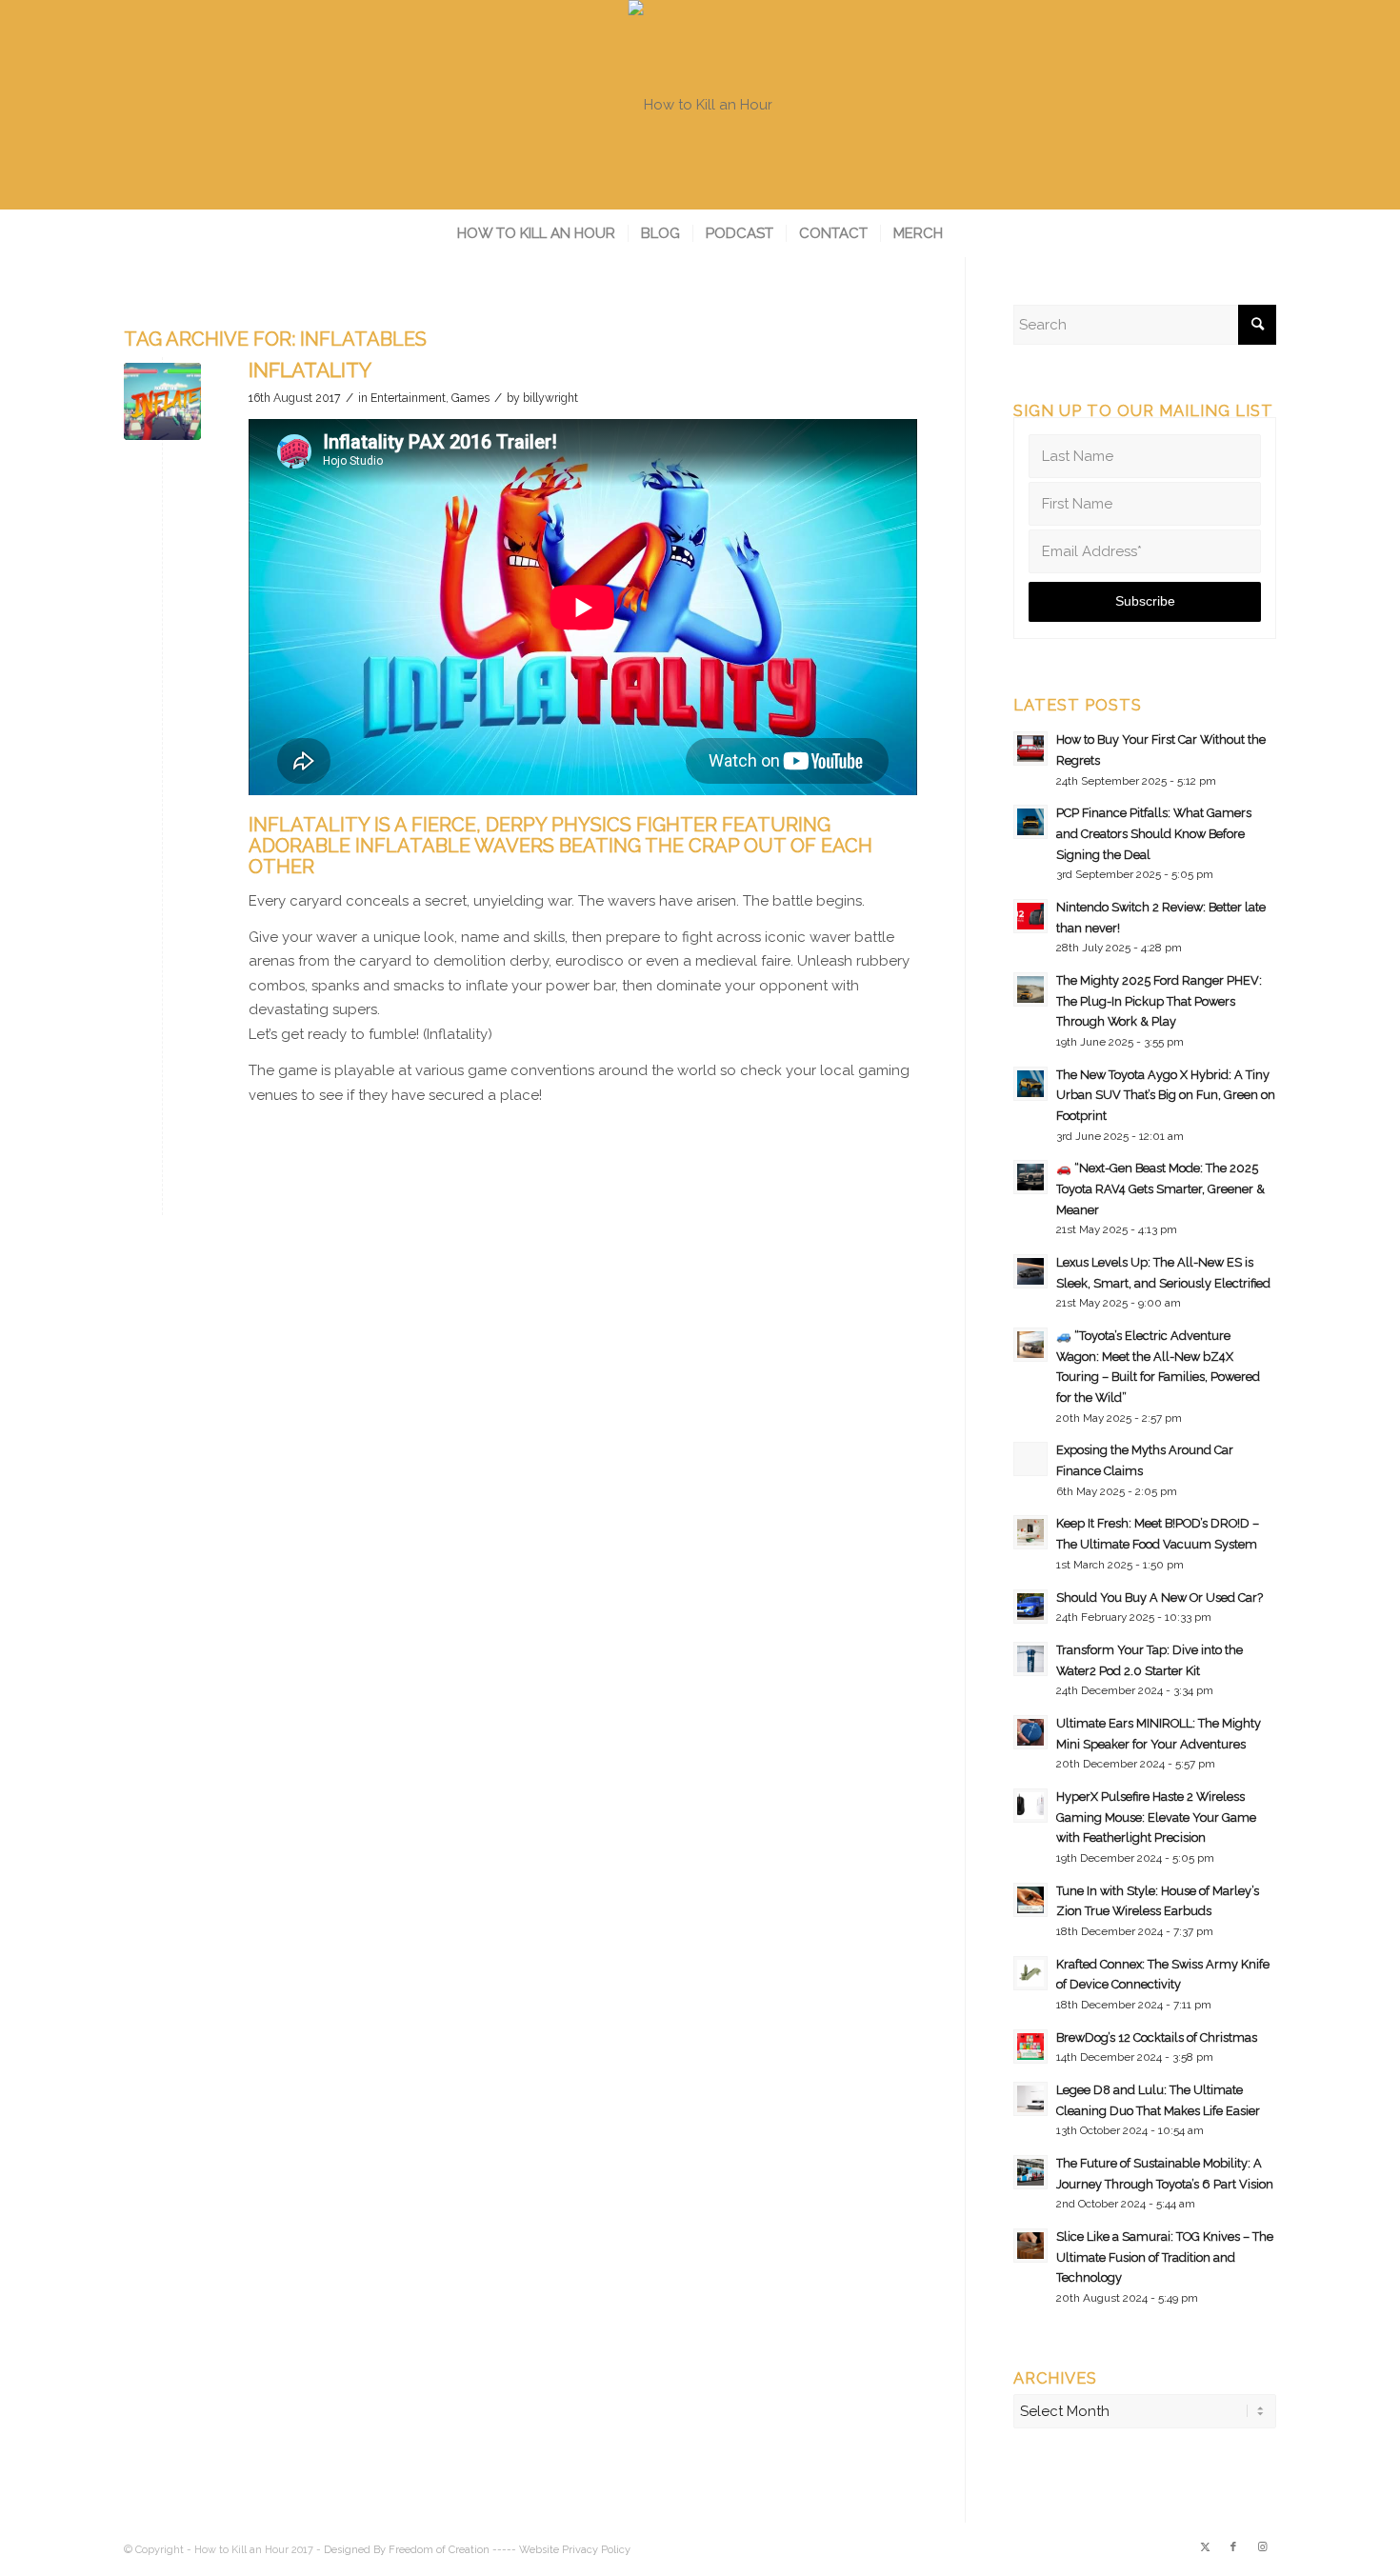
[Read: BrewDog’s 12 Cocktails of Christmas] (1030, 2047)
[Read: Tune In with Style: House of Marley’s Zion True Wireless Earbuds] (1030, 1900)
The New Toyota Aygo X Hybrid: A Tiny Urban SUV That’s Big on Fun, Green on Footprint (1166, 1095)
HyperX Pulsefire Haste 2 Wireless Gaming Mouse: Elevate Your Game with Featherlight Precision (1156, 1817)
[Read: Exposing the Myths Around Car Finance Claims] (1030, 1459)
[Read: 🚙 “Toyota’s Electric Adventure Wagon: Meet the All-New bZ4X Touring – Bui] (1030, 1345)
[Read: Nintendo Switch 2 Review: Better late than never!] (1030, 916)
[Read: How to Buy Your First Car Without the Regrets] (1030, 749)
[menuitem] (536, 233)
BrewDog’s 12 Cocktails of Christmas (1157, 2037)
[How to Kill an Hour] (700, 105)
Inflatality (310, 370)
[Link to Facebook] (1233, 2547)
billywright (550, 398)
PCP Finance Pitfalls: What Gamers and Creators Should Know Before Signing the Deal (1154, 833)
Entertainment (408, 398)
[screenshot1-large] (162, 401)
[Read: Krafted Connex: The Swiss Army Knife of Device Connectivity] (1030, 1973)
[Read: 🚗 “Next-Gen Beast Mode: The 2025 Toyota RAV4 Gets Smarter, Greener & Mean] (1030, 1177)
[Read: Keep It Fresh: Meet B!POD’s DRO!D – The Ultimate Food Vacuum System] (1030, 1532)
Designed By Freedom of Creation (407, 2550)
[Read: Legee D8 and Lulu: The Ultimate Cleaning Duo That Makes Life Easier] (1030, 2099)
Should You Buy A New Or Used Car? (1160, 1598)
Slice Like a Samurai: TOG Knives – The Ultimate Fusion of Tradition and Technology (1165, 2257)
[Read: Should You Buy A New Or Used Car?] (1030, 1607)
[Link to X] (1205, 2547)
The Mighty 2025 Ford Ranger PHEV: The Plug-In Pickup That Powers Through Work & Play (1159, 1001)
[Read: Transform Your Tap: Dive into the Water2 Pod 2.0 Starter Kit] (1030, 1659)
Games (470, 398)
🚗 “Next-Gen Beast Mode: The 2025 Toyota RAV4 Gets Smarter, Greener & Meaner (1160, 1188)
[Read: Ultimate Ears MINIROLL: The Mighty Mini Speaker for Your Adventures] (1030, 1732)
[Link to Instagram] (1262, 2547)
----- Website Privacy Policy (561, 2550)
